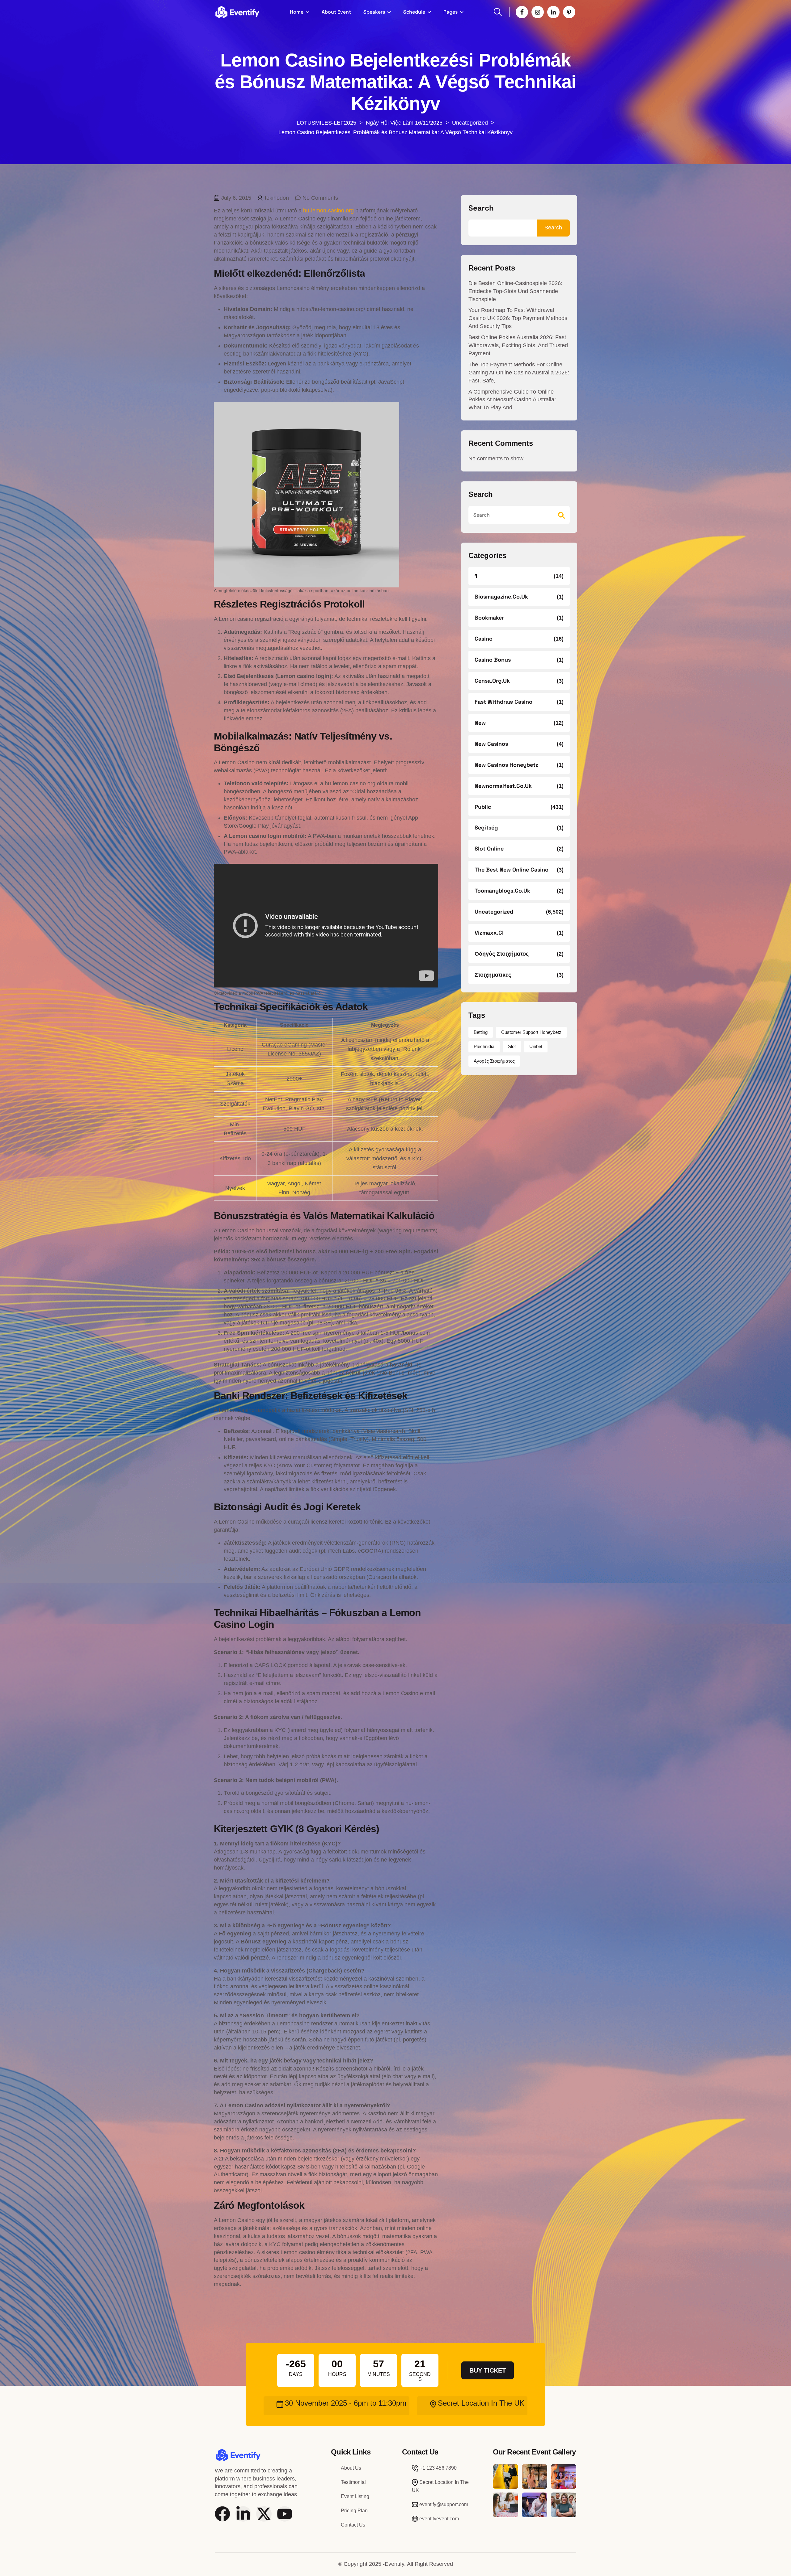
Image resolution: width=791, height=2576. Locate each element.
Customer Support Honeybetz (531, 1032)
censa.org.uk (492, 681)
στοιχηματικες (493, 975)
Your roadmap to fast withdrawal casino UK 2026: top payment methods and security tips (518, 318)
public (483, 807)
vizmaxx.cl (489, 933)
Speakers (374, 12)
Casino (484, 639)
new (480, 723)
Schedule (414, 12)
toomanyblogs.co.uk (502, 891)
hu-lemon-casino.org (328, 211)
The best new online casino (512, 870)
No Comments (320, 198)
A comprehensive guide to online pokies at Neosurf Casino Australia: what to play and (512, 400)
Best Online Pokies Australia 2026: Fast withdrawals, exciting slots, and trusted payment (518, 345)
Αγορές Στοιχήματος (494, 1061)
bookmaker (489, 618)
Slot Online (489, 849)
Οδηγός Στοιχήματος (502, 954)
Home (297, 12)
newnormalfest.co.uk (503, 786)
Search (481, 208)
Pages (450, 12)
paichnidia (484, 1046)
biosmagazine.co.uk (501, 597)
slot (512, 1046)
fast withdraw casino (503, 702)
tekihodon (277, 198)
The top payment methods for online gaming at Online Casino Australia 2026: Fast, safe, (519, 373)
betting (481, 1032)
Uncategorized (494, 912)
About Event (336, 12)
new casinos (491, 744)
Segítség (486, 827)
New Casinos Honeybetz (506, 765)
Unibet (536, 1046)
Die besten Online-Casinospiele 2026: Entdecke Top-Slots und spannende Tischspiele (515, 291)
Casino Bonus (493, 660)
